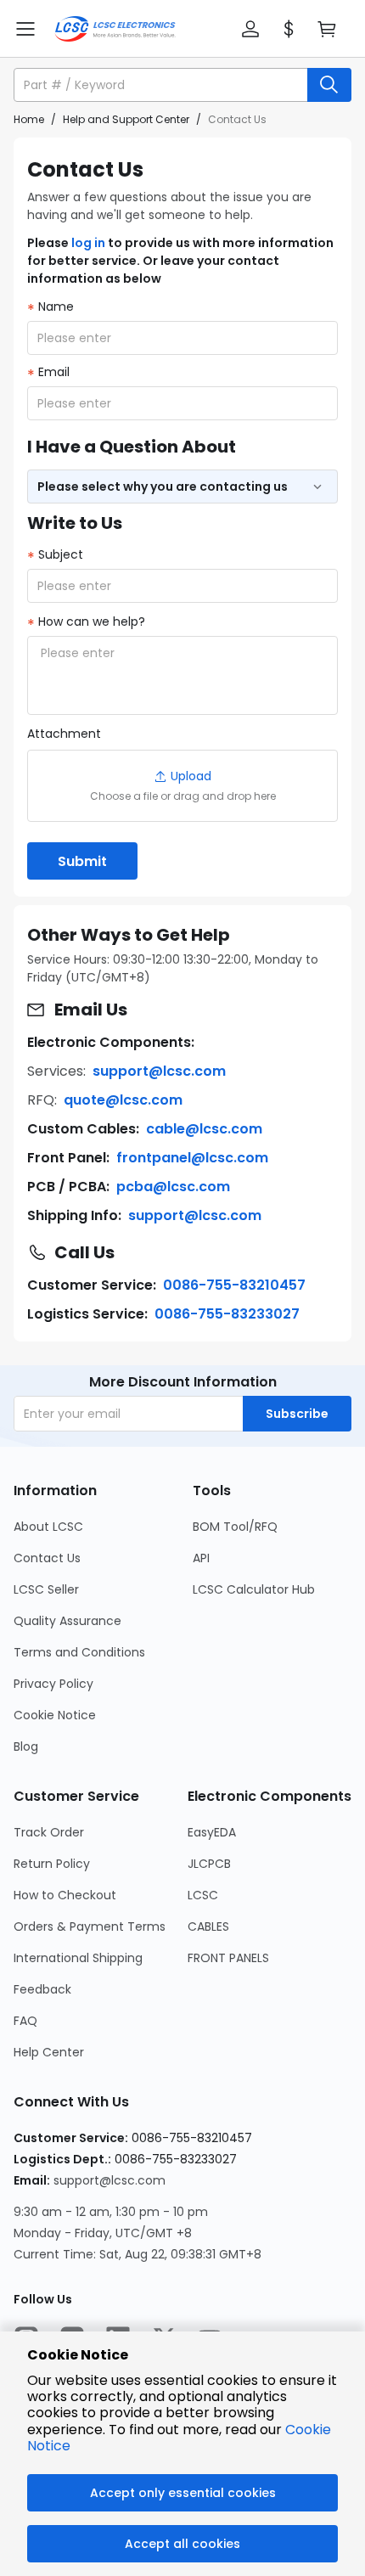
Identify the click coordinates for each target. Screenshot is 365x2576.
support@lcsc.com (159, 1071)
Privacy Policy (53, 1684)
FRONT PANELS (228, 1958)
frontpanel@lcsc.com (192, 1158)
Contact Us (47, 1558)
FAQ (25, 2021)
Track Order (49, 1832)
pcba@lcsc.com (173, 1187)
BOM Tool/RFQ (235, 1527)
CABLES (208, 1926)
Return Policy (52, 1864)
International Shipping (78, 1958)
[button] (250, 29)
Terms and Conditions (79, 1652)
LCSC (203, 1895)
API (201, 1558)
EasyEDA (212, 1832)
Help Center (49, 2052)
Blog (26, 1746)
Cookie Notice (55, 1715)
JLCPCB (209, 1864)
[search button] (329, 85)
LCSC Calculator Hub (254, 1589)
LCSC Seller (46, 1589)
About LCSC (48, 1527)
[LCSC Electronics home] (115, 29)
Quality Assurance (67, 1621)
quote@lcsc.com (123, 1100)
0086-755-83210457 (234, 1285)
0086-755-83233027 (227, 1314)
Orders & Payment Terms (90, 1926)
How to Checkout (65, 1895)
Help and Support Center (126, 119)
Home (29, 119)
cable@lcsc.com (204, 1129)
